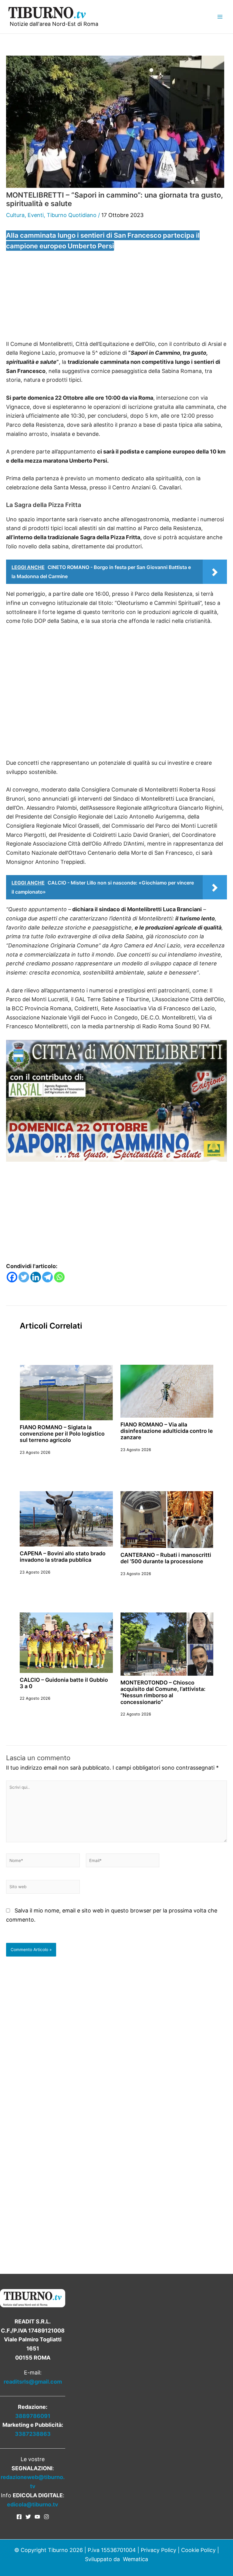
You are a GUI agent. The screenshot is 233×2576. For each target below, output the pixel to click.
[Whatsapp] (59, 1277)
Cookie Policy (198, 2550)
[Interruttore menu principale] (220, 17)
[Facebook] (12, 1277)
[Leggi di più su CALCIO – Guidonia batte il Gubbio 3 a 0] (66, 1642)
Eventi (36, 215)
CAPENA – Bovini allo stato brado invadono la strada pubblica (63, 1557)
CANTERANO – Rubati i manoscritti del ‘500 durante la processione (166, 1558)
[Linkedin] (36, 1277)
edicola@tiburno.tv (33, 2504)
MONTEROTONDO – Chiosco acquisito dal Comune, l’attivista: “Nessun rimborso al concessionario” (163, 1692)
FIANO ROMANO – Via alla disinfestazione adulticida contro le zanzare (167, 1431)
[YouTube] (37, 2517)
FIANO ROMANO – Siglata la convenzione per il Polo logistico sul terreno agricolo (62, 1434)
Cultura (15, 215)
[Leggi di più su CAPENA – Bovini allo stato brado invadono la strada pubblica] (66, 1518)
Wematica (135, 2559)
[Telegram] (47, 1277)
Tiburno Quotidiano (72, 215)
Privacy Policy (159, 2550)
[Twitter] (24, 1277)
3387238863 (33, 2434)
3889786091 (33, 2416)
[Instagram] (46, 2517)
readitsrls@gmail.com (33, 2382)
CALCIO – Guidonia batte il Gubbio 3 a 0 (64, 1683)
